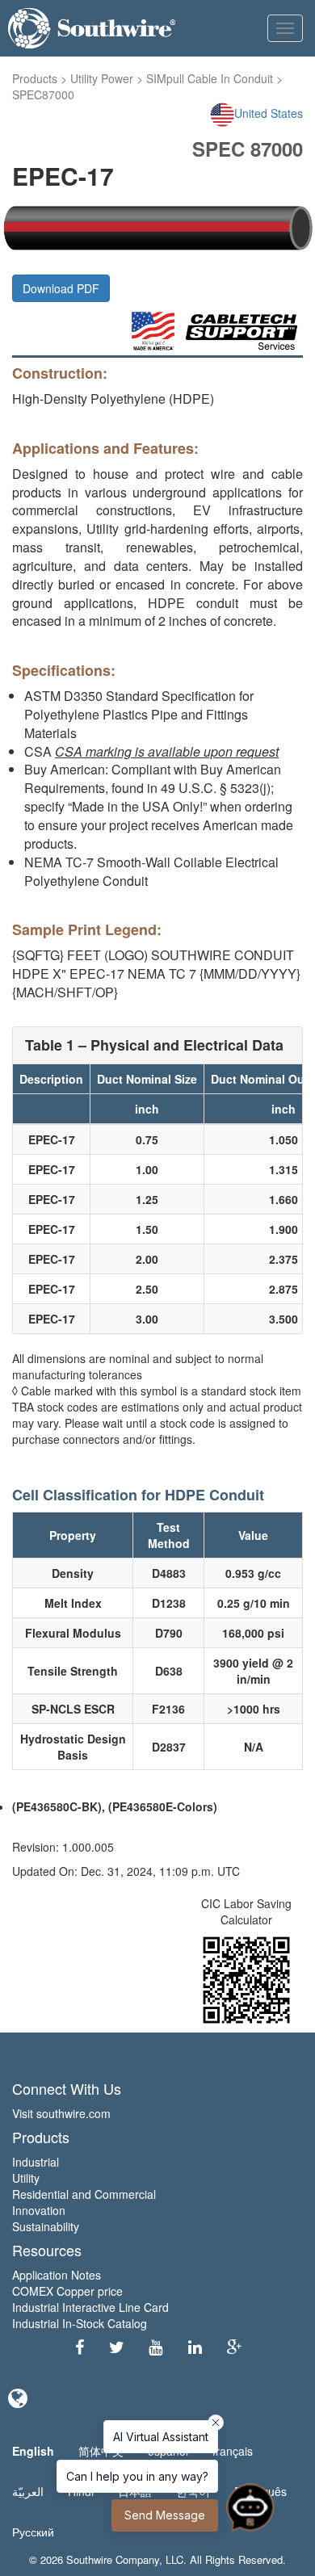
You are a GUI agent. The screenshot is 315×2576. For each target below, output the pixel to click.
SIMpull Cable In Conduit (210, 78)
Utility (26, 2178)
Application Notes (57, 2275)
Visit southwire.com (61, 2113)
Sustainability (46, 2226)
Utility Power (102, 78)
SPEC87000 (43, 94)
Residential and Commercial (84, 2194)
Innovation (39, 2210)
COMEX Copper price (67, 2291)
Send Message (165, 2515)
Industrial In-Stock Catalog (80, 2323)
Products (35, 78)
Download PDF (61, 288)
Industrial (36, 2162)
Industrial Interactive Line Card (90, 2307)
